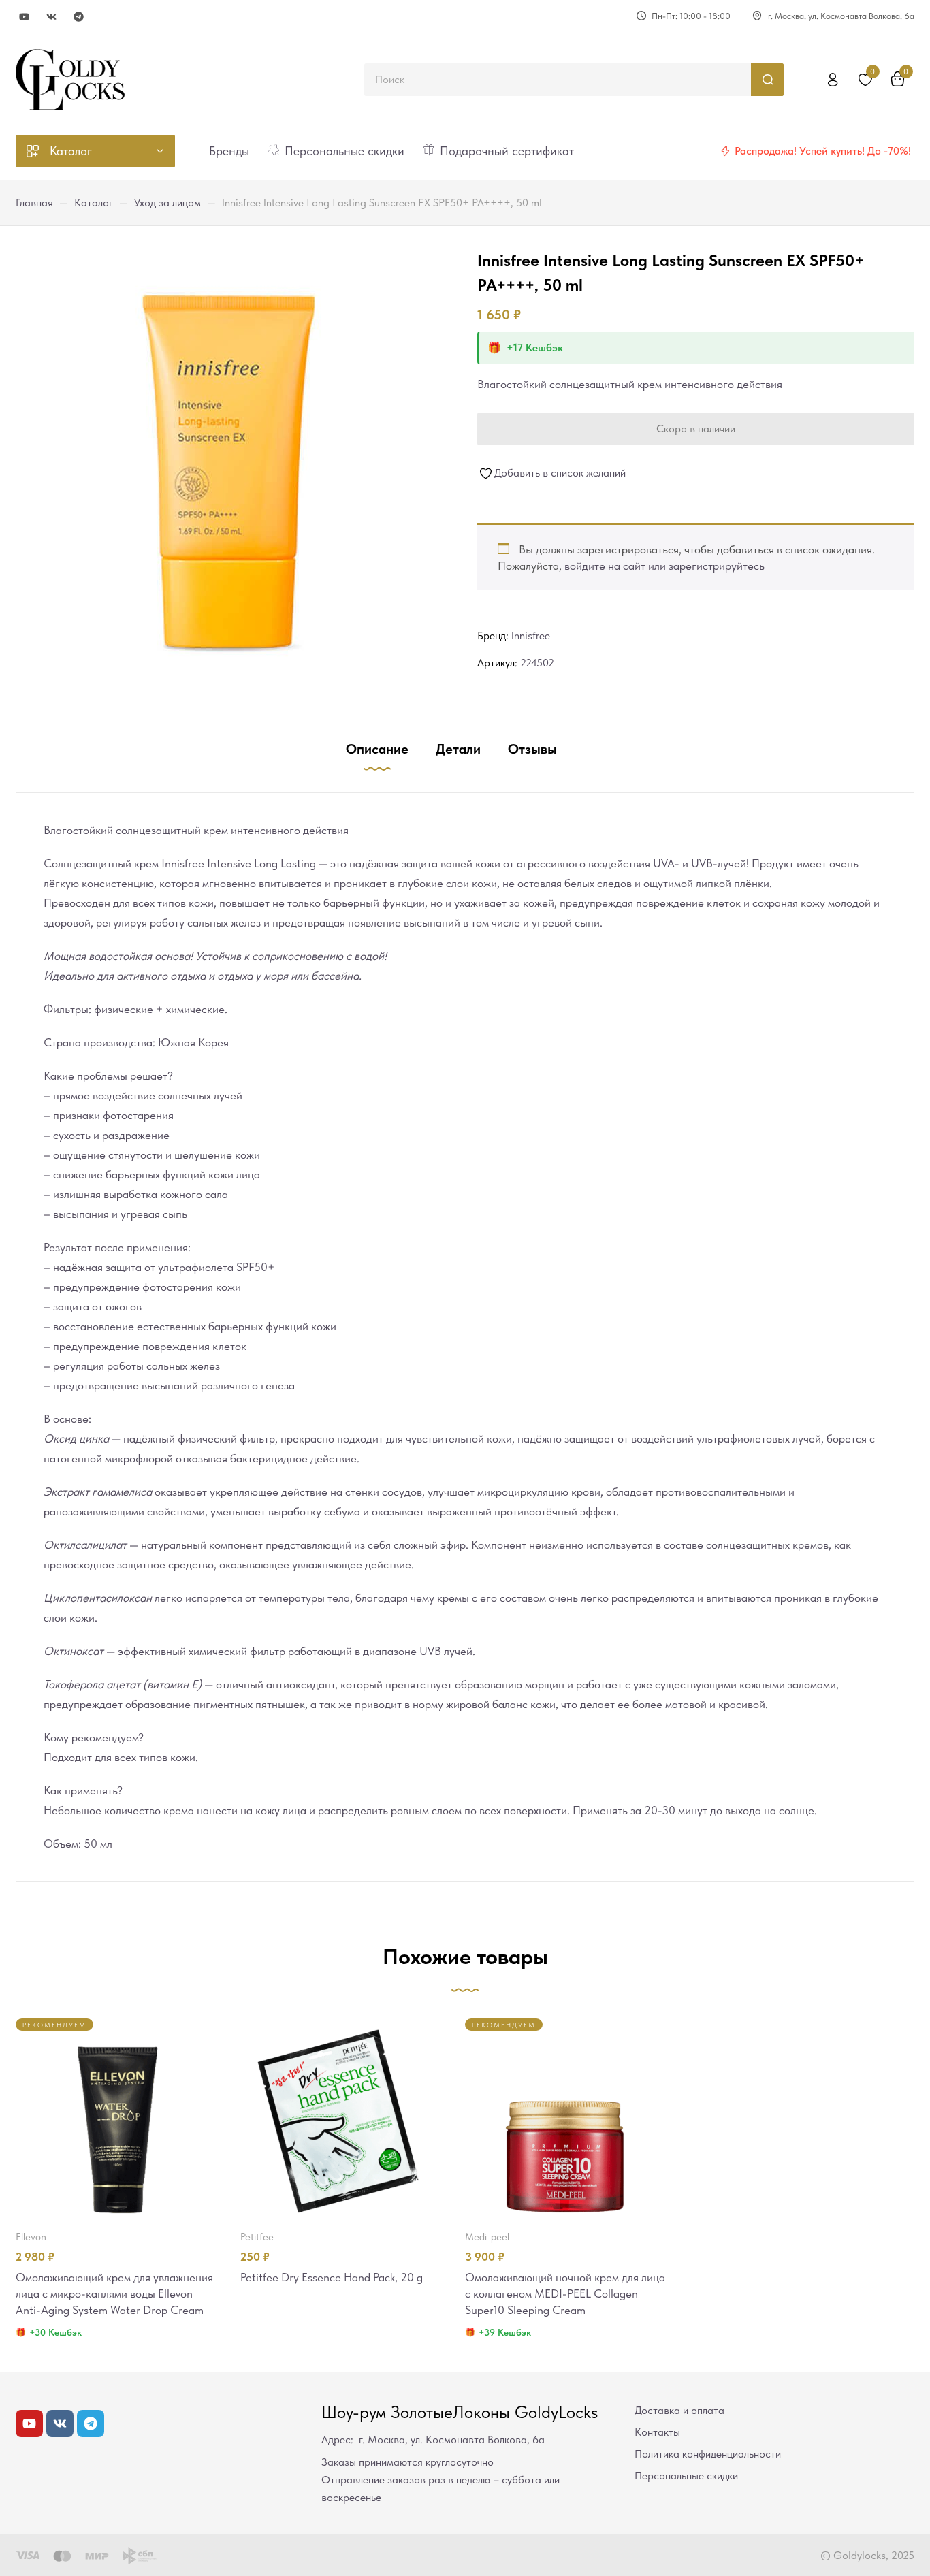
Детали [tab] (458, 749)
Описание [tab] (377, 749)
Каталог (94, 203)
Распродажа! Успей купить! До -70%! (823, 151)
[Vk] (51, 17)
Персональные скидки (686, 2476)
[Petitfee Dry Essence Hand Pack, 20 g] (340, 2119)
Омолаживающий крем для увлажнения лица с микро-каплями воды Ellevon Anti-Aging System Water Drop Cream (114, 2293)
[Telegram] (79, 17)
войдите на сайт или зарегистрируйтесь (664, 566)
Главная (34, 203)
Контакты (657, 2432)
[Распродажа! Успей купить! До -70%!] (725, 151)
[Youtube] (24, 17)
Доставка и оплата (679, 2410)
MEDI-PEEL (487, 2237)
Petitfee (257, 2237)
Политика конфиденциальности (708, 2454)
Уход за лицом (167, 203)
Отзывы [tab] (532, 749)
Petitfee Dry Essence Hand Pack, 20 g (332, 2277)
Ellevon (31, 2237)
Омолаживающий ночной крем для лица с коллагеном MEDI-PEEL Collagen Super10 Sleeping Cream (565, 2293)
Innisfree (531, 635)
